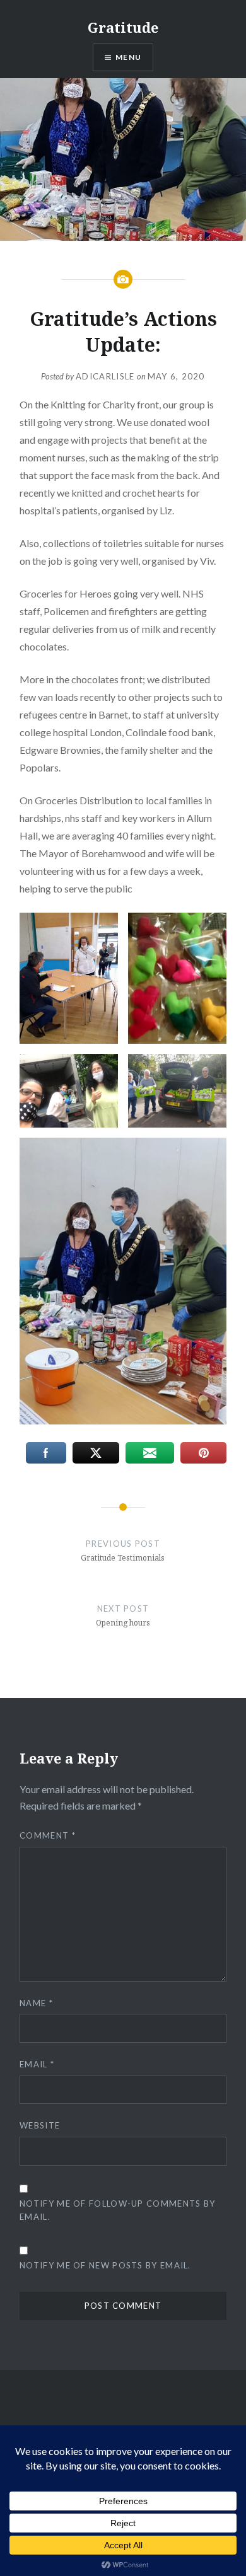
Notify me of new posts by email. (105, 2265)
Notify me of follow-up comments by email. (117, 2210)
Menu (128, 57)
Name (36, 2003)
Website (40, 2125)
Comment (48, 1835)
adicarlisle (105, 376)
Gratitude (123, 27)
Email (37, 2064)
